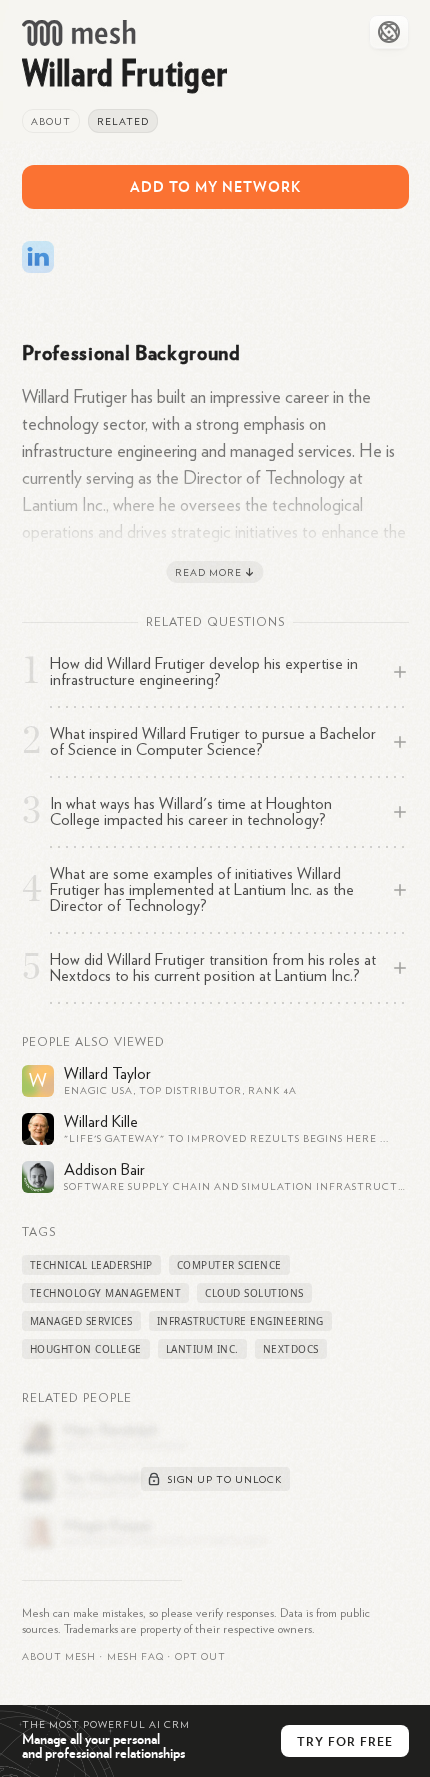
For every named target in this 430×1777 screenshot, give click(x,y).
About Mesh (59, 1657)
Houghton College (86, 1349)
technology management (106, 1293)
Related (123, 122)
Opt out (200, 1657)
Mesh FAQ (135, 1657)
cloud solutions (254, 1293)
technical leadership (91, 1265)
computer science (229, 1265)
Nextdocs (291, 1349)
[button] (135, 1657)
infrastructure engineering (240, 1321)
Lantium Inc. (202, 1349)
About (51, 122)
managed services (81, 1321)
